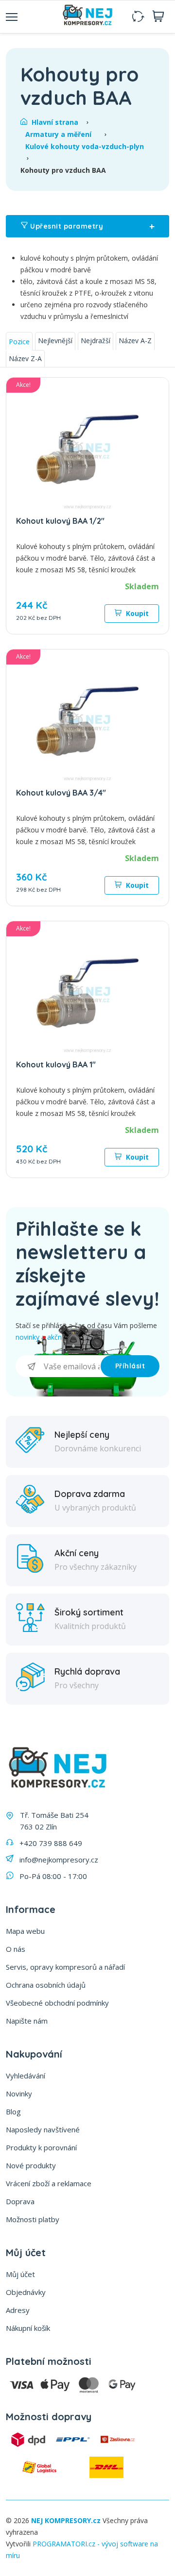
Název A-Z (135, 341)
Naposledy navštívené (43, 2129)
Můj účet (20, 2274)
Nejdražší (96, 341)
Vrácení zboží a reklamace (49, 2183)
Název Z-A (25, 358)
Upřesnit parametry (91, 226)
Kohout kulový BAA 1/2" (60, 521)
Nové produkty (31, 2165)
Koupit (136, 613)
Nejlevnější (55, 341)
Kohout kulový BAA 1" (56, 1064)
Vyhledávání (26, 2076)
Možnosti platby (33, 2219)
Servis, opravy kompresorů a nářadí (65, 1967)
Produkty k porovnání (41, 2147)
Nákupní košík (28, 2328)
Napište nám (27, 2021)
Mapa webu (25, 1931)
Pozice (19, 341)
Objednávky (26, 2292)
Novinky (19, 2094)
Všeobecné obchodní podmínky (57, 2003)
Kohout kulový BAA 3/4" (61, 793)
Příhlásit (130, 1366)
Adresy (18, 2310)
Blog (13, 2111)
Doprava (20, 2201)
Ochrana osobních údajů (46, 1985)
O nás (16, 1949)
